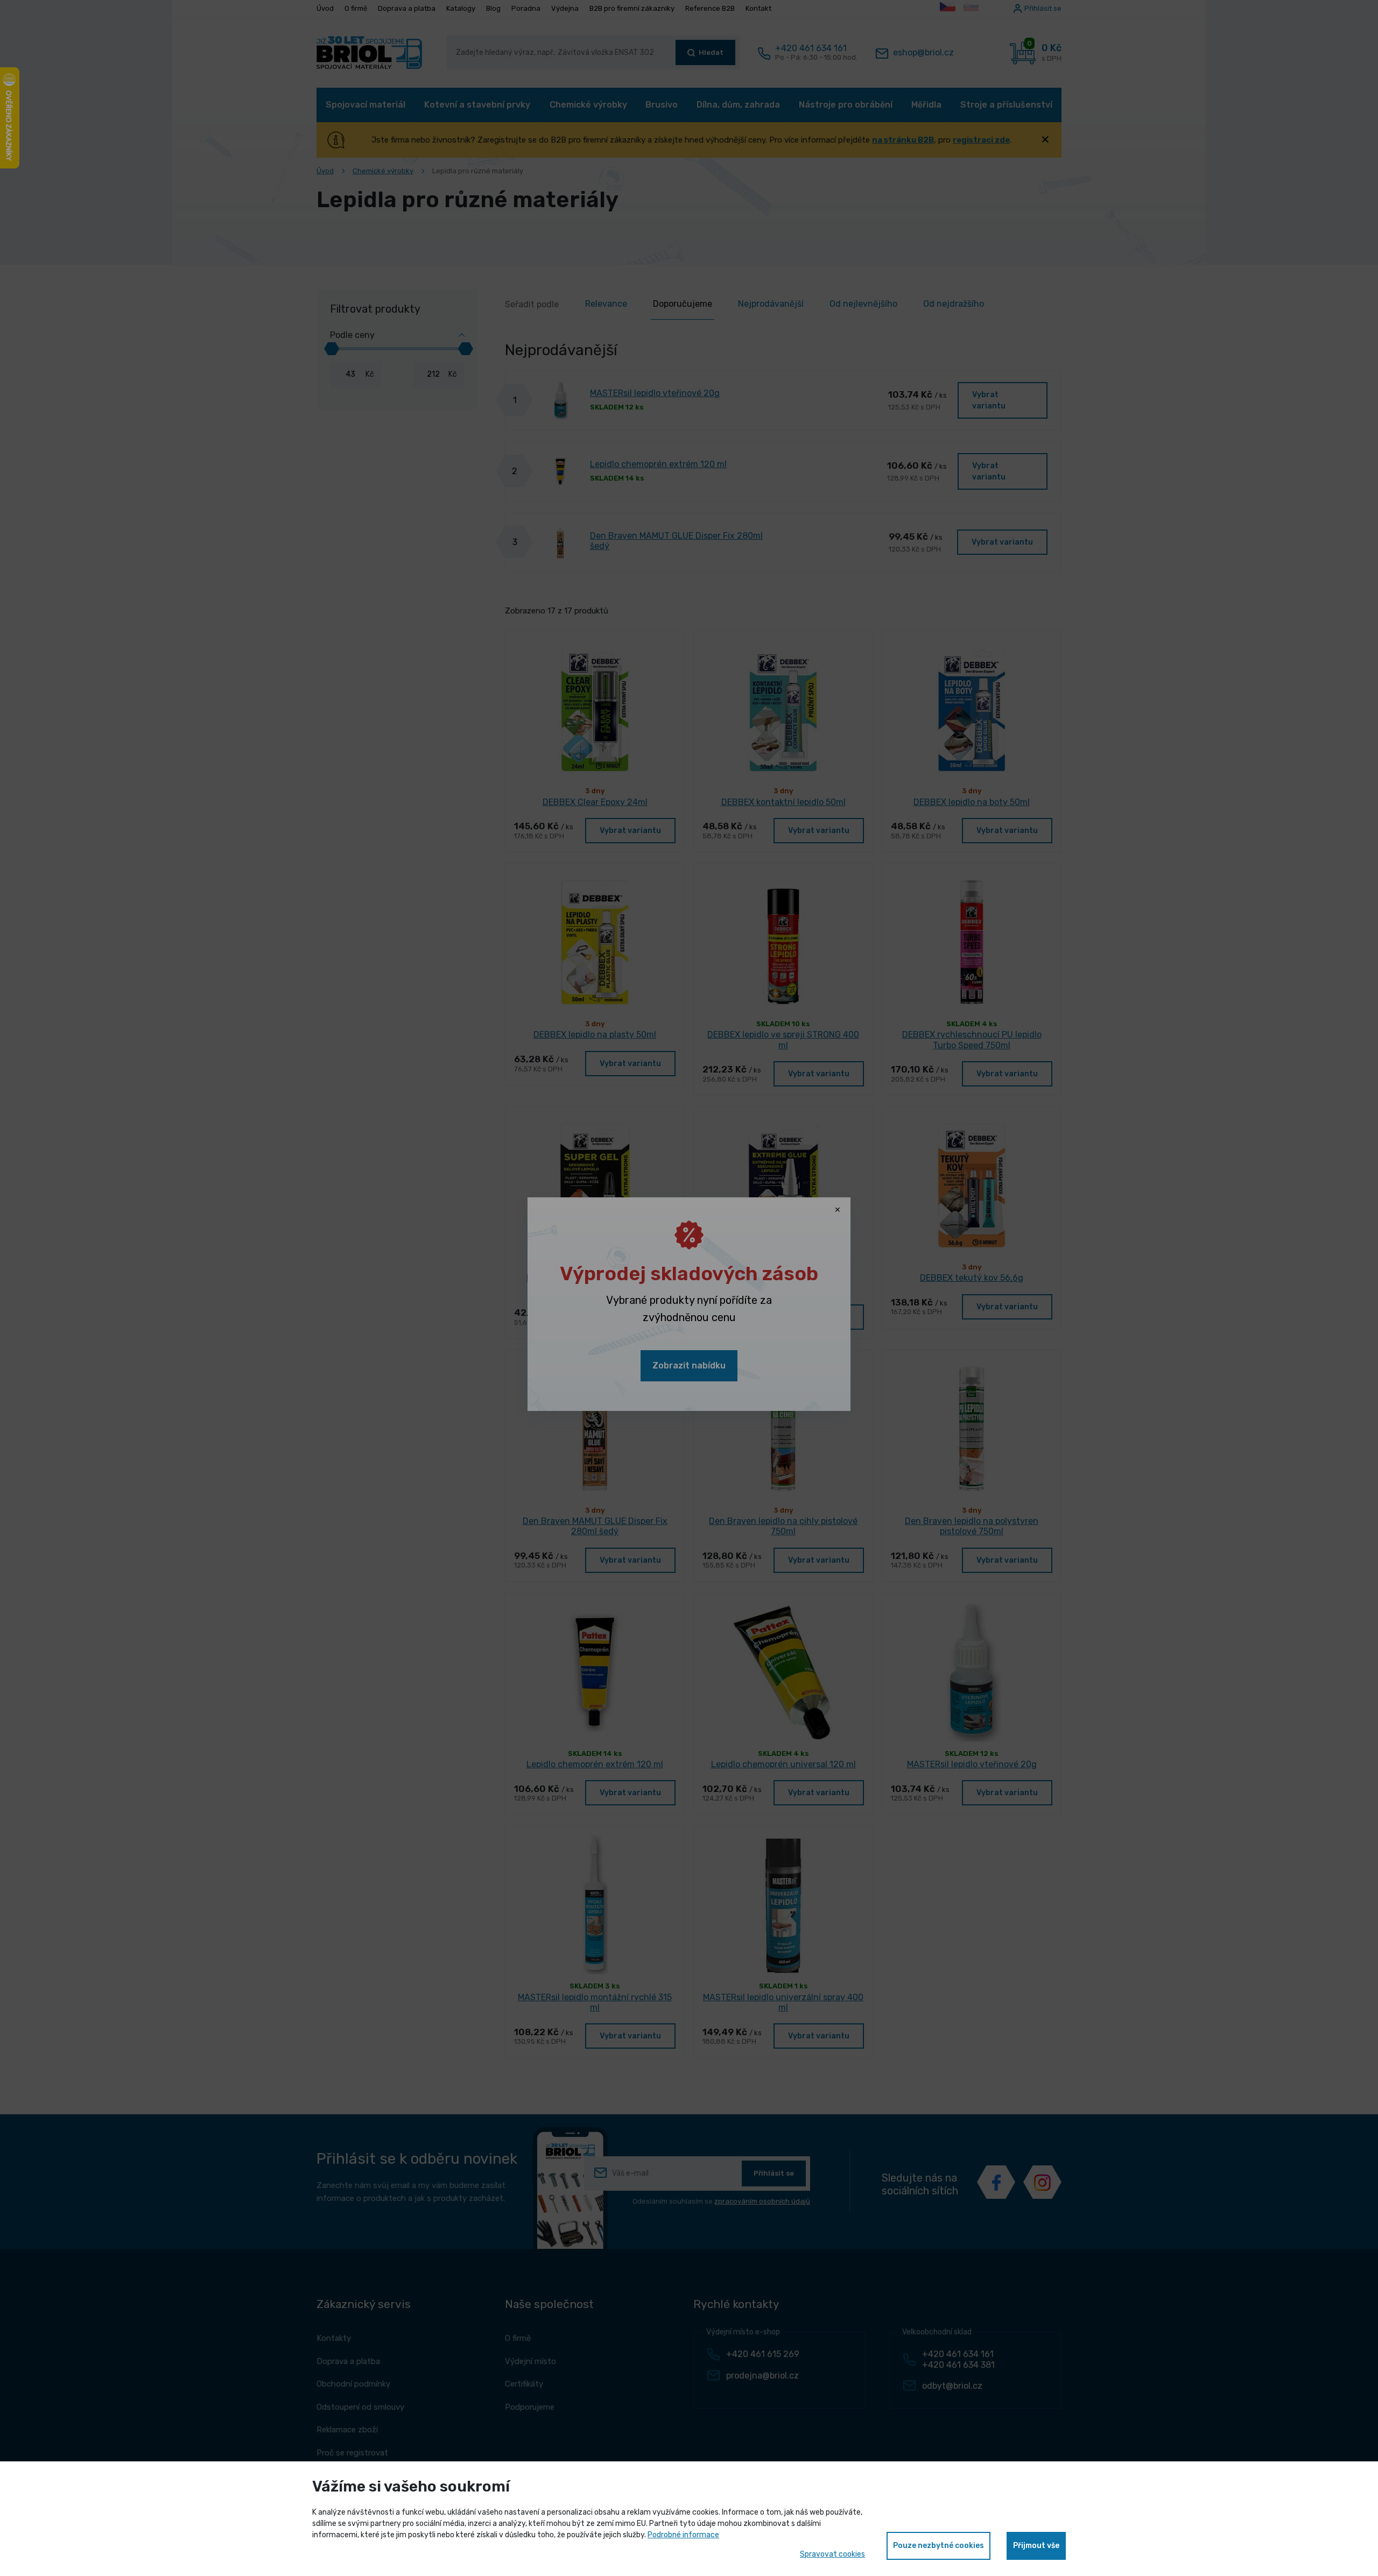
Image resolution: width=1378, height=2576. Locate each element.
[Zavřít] (838, 1210)
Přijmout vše (1036, 2546)
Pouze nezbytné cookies (938, 2546)
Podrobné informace (683, 2535)
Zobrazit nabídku (689, 1365)
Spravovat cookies (832, 2554)
